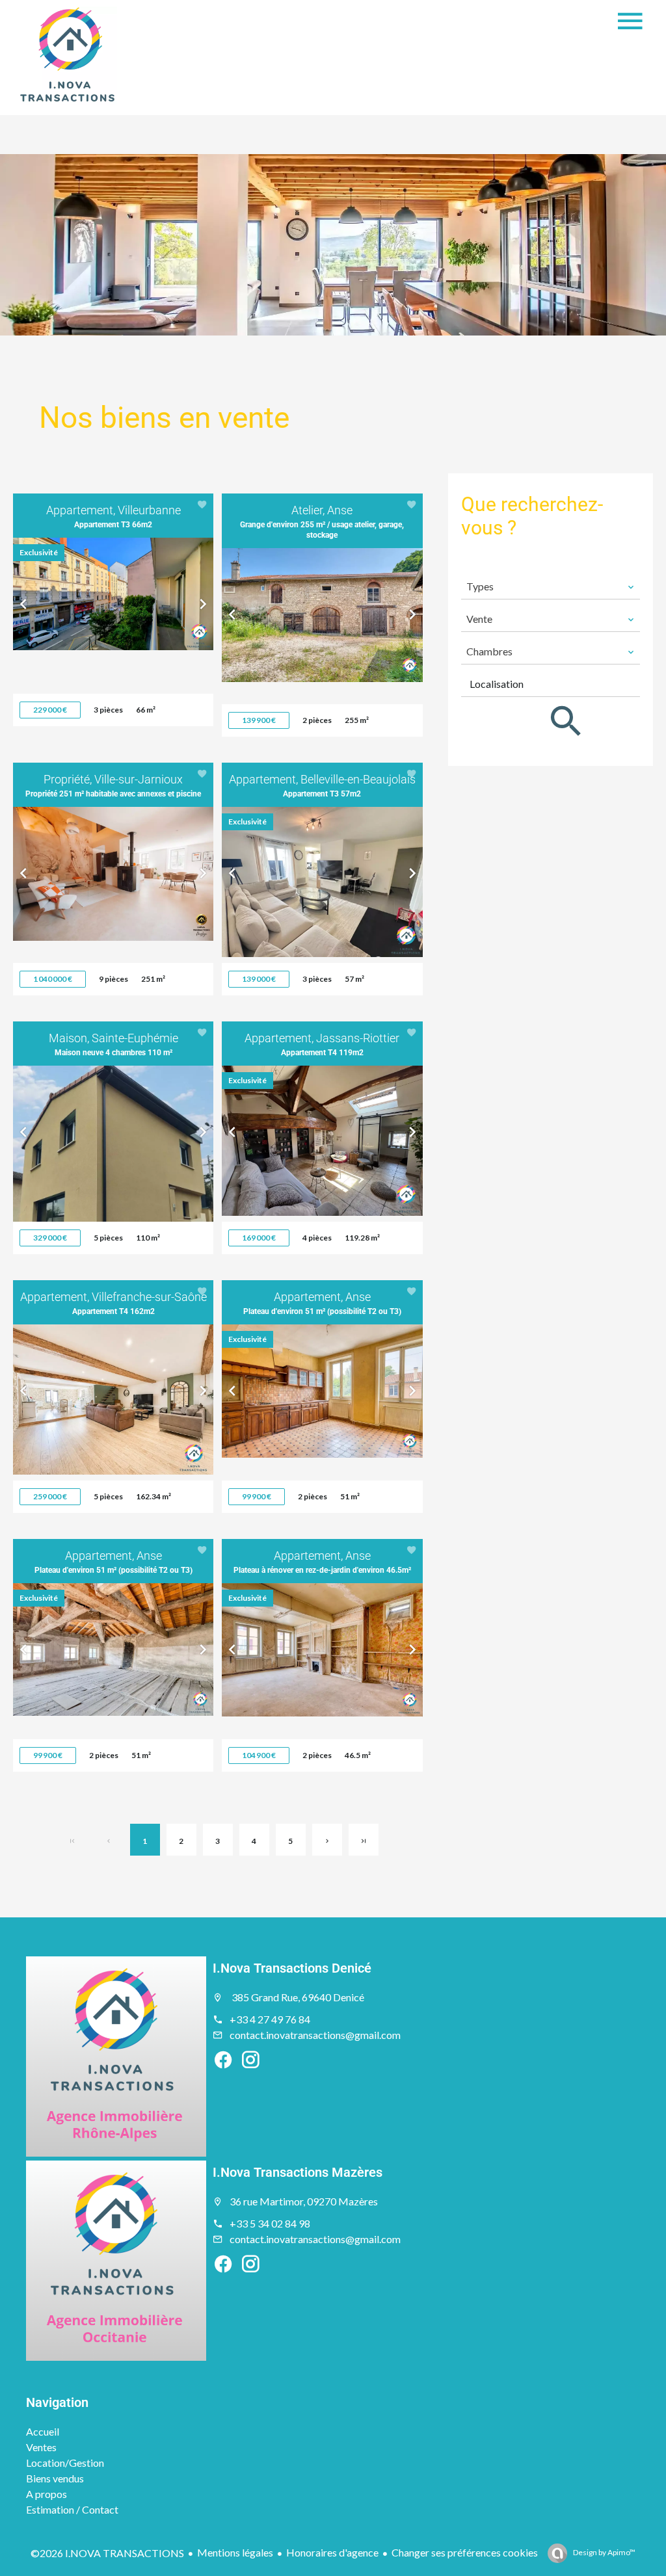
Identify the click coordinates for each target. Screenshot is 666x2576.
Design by (604, 2552)
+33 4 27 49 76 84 (270, 2019)
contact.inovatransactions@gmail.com (315, 2035)
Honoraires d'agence (332, 2552)
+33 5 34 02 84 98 (270, 2223)
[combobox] (551, 586)
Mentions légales (235, 2552)
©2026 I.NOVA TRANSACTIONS (107, 2553)
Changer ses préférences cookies (465, 2552)
